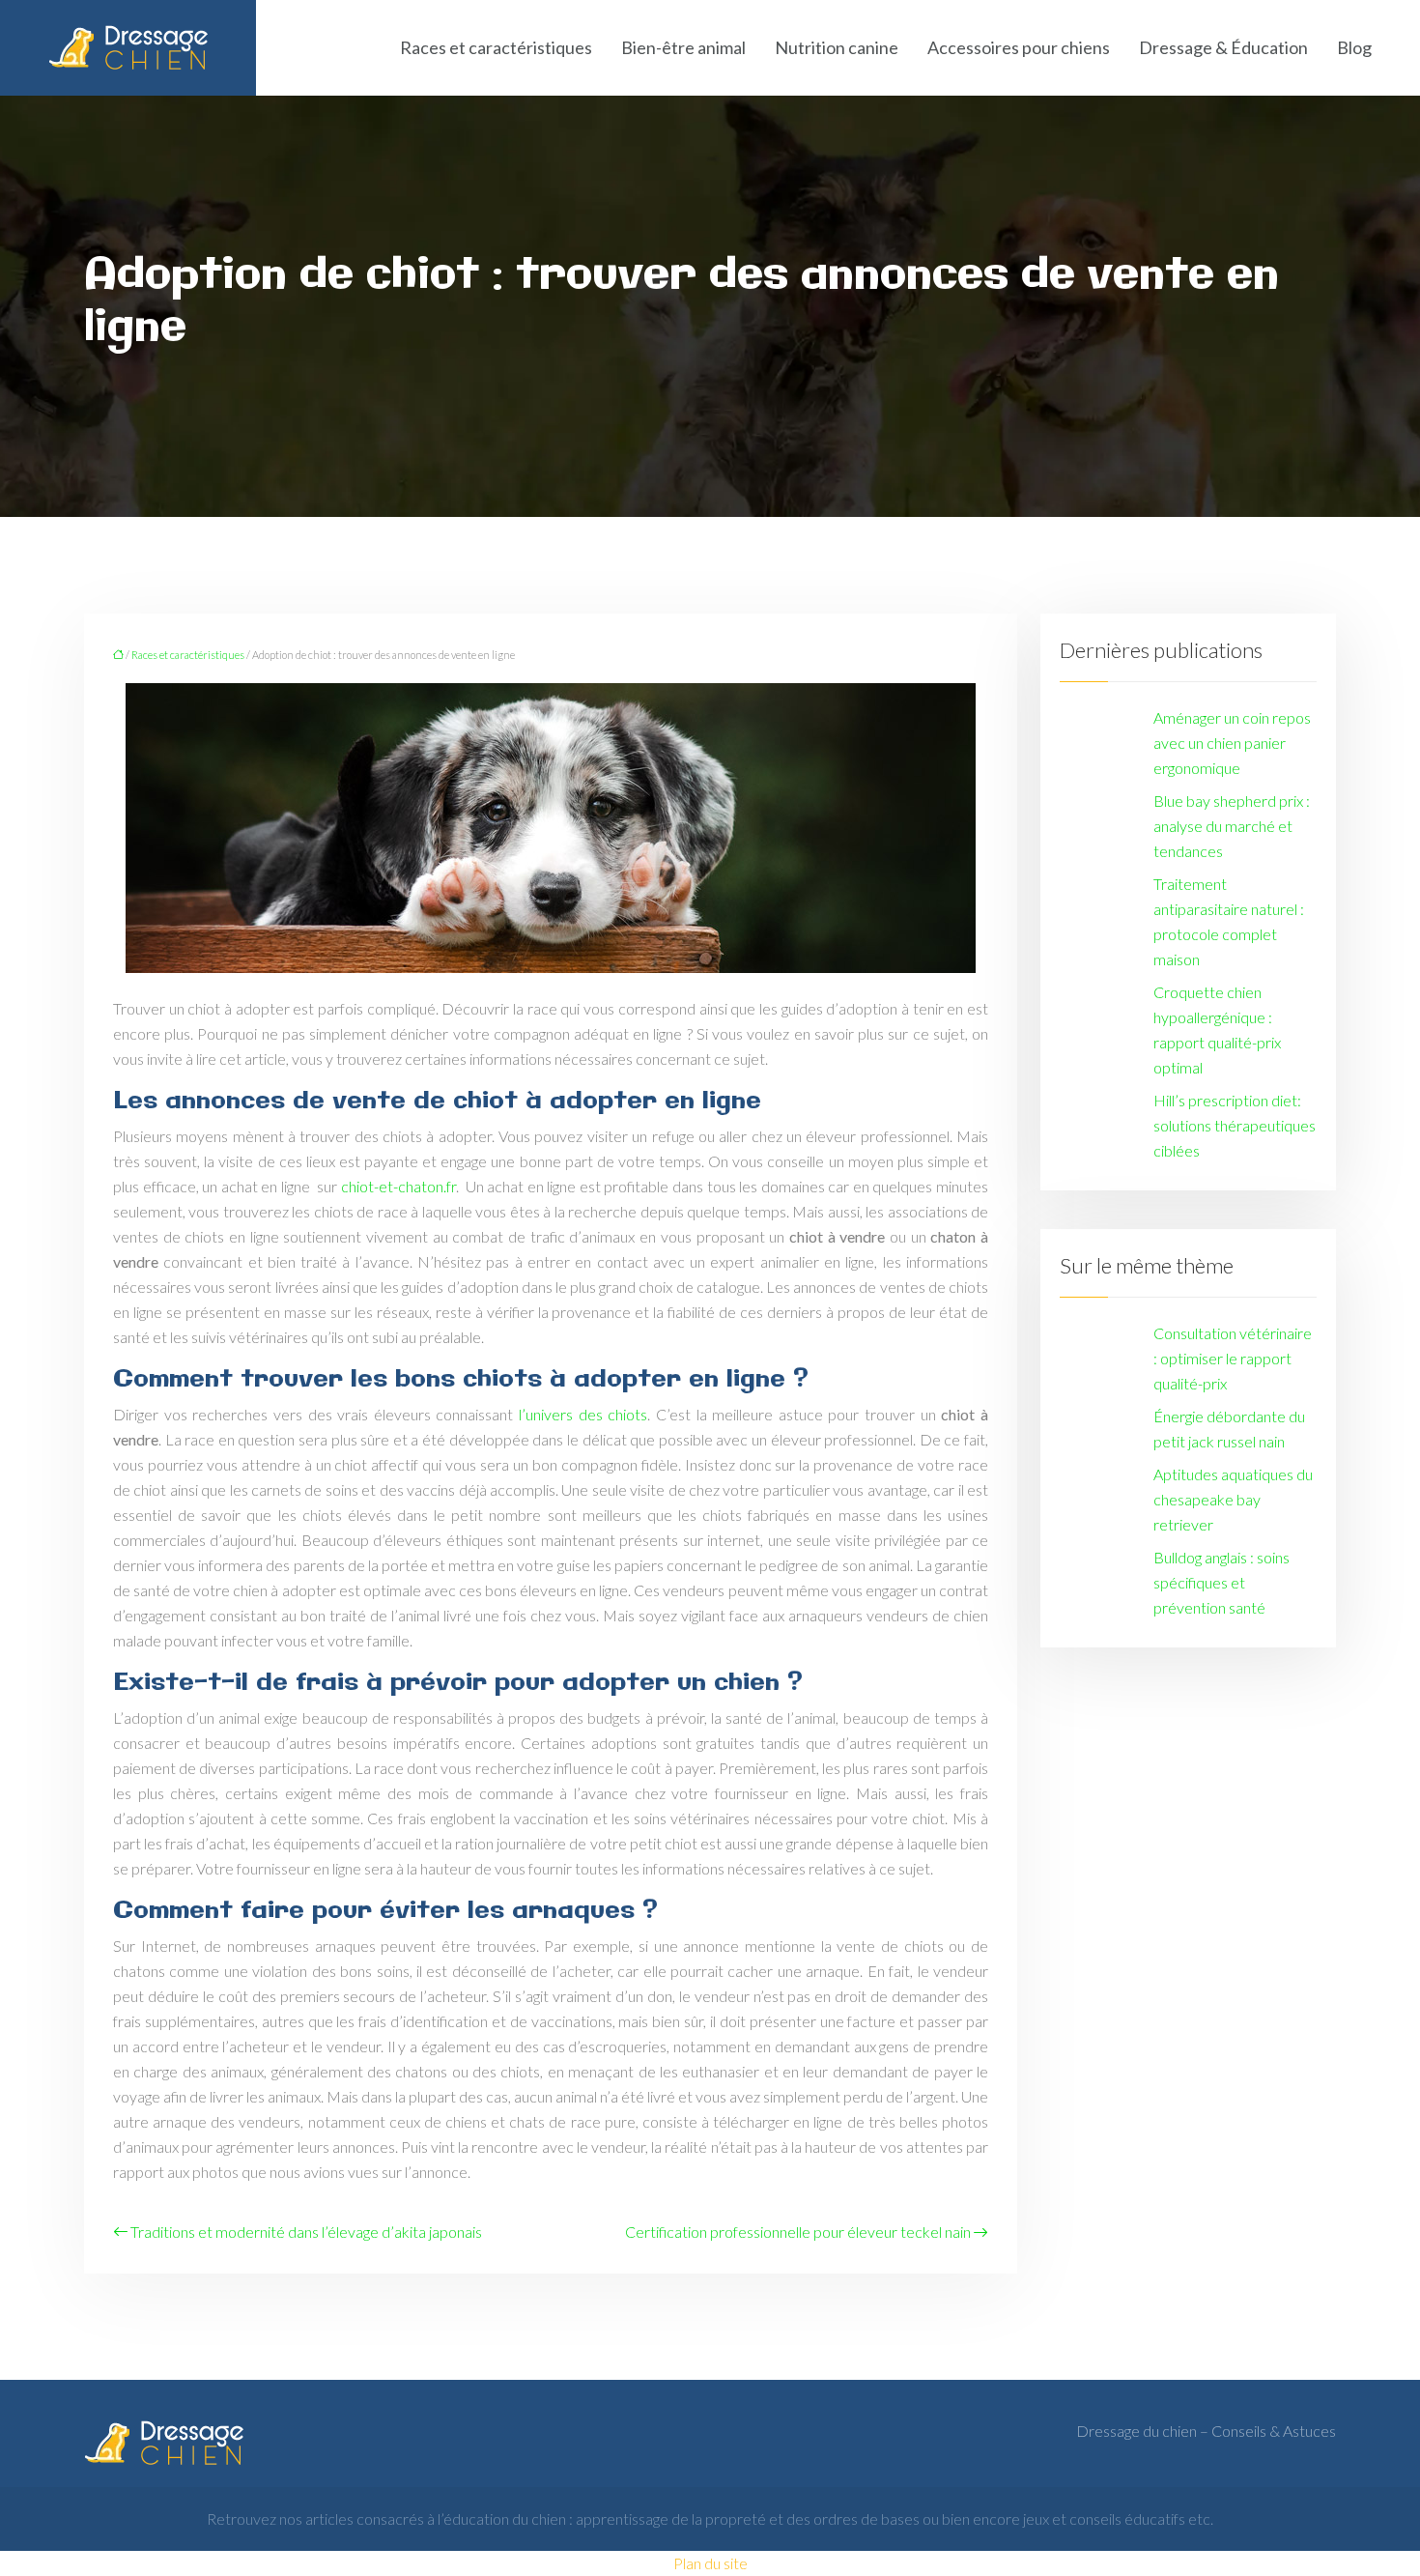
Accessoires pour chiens (1019, 47)
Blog (1354, 47)
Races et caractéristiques (496, 47)
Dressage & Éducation (1223, 47)
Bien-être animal (683, 47)
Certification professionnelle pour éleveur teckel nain (798, 2232)
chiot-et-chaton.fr (398, 1186)
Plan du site (710, 2563)
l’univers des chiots (583, 1414)
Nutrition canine (837, 47)
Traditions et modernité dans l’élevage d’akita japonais (306, 2232)
